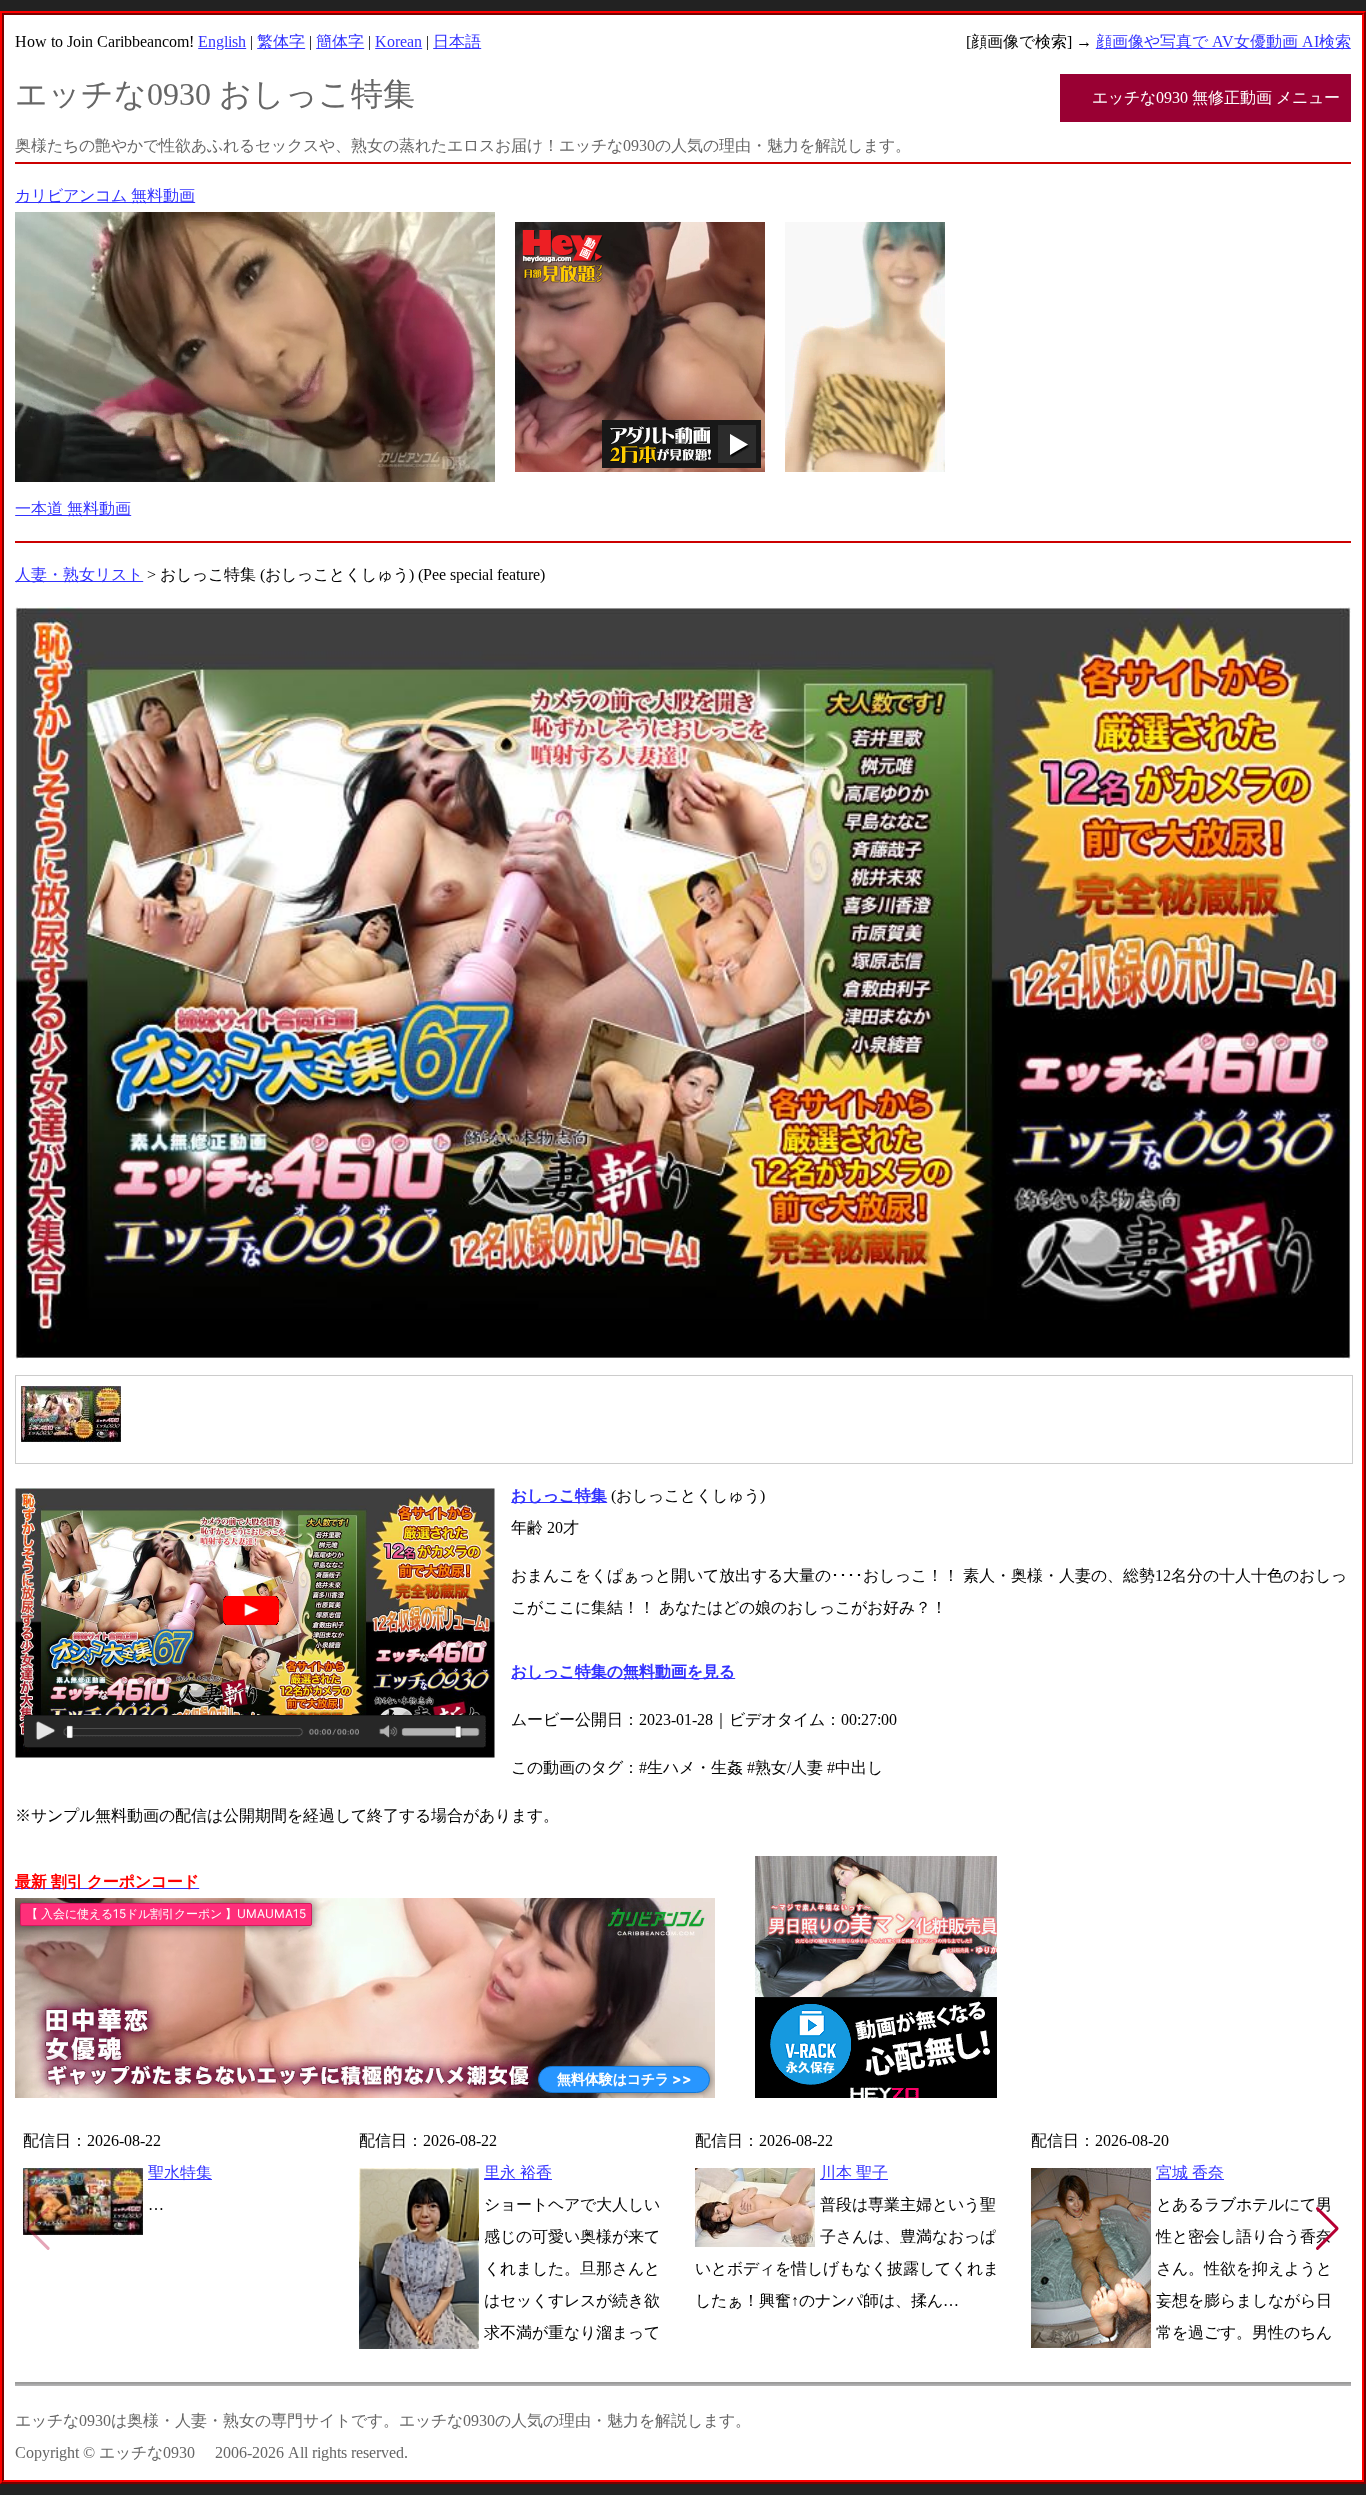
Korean (398, 41)
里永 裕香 (518, 2172)
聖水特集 (180, 2172)
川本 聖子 (854, 2172)
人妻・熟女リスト (79, 574)
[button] (1327, 2229)
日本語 (457, 41)
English (222, 41)
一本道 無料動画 (73, 508)
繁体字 (281, 41)
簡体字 (340, 41)
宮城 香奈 (1190, 2172)
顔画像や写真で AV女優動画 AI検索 (1223, 41)
